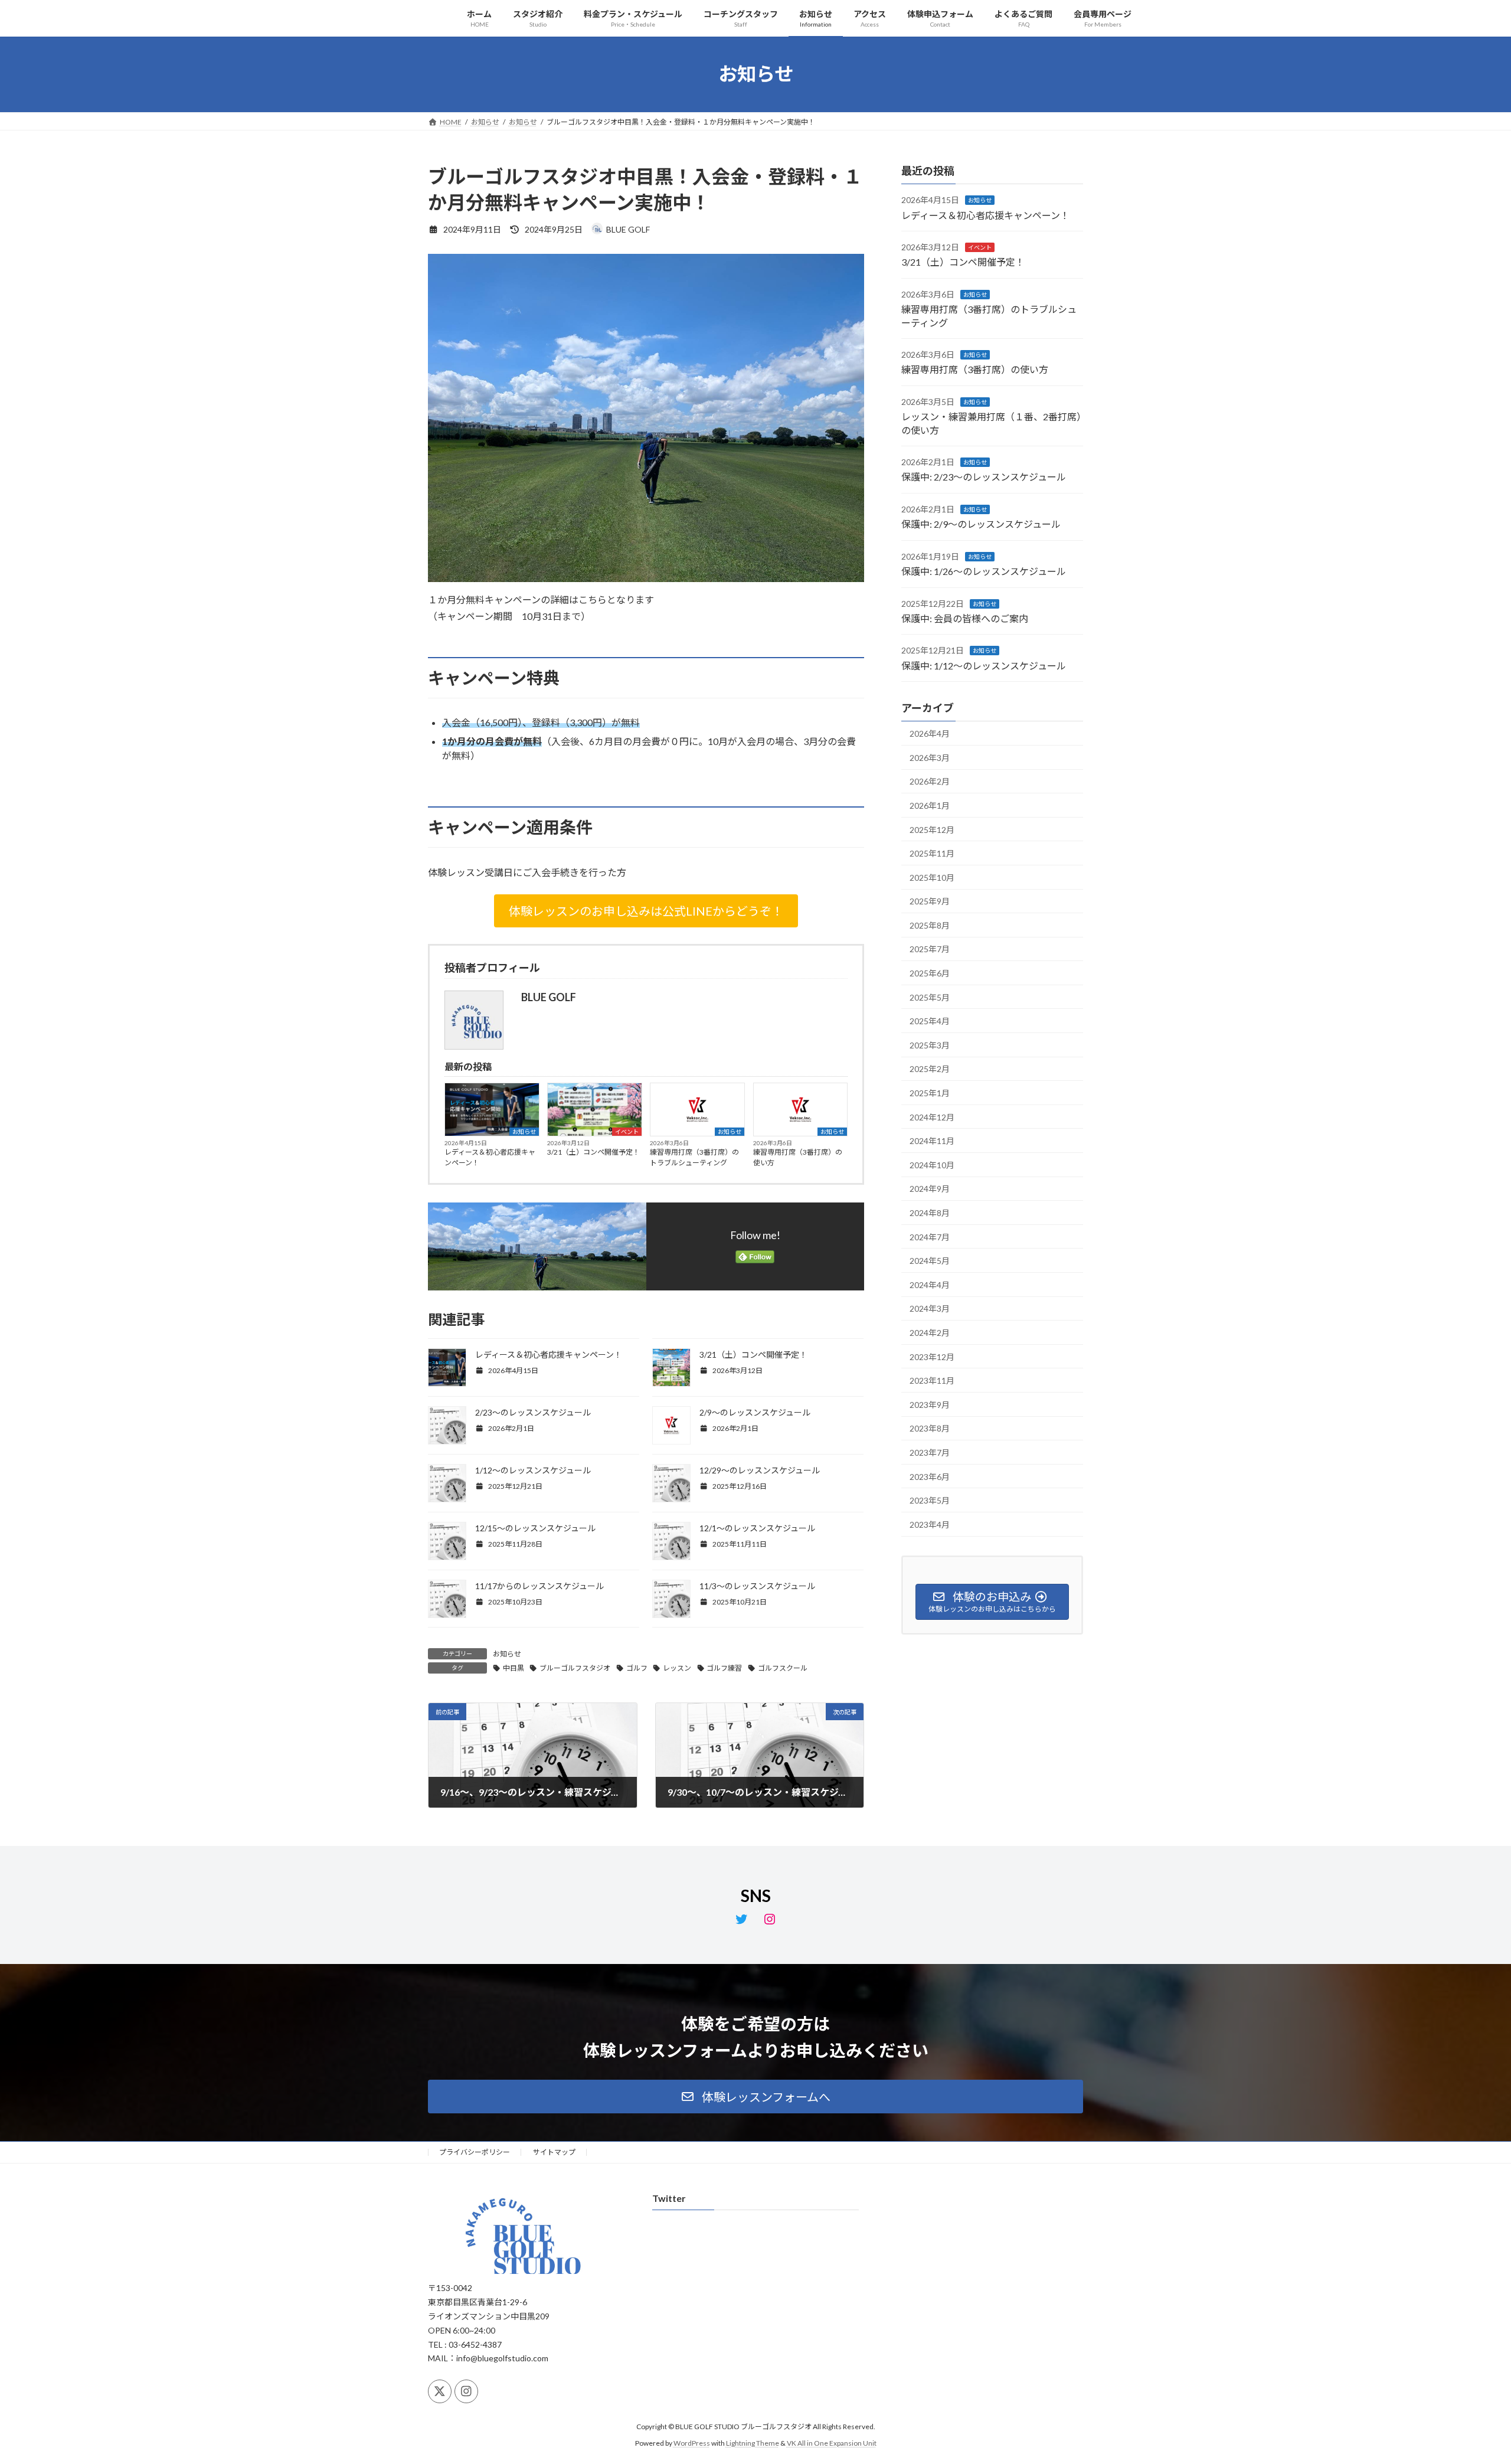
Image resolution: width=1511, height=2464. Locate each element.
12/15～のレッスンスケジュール (535, 1528)
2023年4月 (930, 1524)
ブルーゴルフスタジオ (575, 1668)
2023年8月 (930, 1428)
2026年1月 (930, 805)
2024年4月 (930, 1284)
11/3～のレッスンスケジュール (757, 1586)
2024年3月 (930, 1308)
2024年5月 (930, 1261)
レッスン (677, 1668)
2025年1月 (930, 1093)
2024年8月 (930, 1213)
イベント (627, 1132)
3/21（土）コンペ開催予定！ (593, 1152)
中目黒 (514, 1668)
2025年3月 (930, 1045)
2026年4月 (930, 733)
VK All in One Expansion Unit (832, 2443)
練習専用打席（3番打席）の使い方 (798, 1157)
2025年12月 (932, 829)
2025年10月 (932, 877)
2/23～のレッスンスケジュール (533, 1412)
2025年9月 (930, 901)
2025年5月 (930, 997)
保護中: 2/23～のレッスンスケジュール (984, 477)
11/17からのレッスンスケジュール (539, 1586)
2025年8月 (930, 925)
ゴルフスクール (783, 1668)
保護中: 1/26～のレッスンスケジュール (984, 571)
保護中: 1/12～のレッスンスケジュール (984, 665)
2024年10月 (932, 1164)
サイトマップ (554, 2152)
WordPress (692, 2443)
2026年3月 (930, 757)
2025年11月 (932, 853)
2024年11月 (932, 1141)
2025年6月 (930, 973)
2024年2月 (930, 1333)
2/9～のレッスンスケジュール (755, 1412)
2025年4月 (930, 1021)
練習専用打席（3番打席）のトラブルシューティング (694, 1157)
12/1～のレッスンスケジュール (757, 1528)
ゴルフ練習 (724, 1668)
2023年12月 (932, 1356)
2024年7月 (930, 1236)
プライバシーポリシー (475, 2152)
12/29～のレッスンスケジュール (760, 1470)
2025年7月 (930, 949)
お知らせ (524, 1132)
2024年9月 (930, 1189)
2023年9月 (930, 1404)
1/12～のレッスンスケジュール (533, 1470)
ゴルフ (637, 1668)
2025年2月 (930, 1069)
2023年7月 (930, 1452)
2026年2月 (930, 781)
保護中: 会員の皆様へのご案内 (965, 618)
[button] (646, 911)
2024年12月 (932, 1117)
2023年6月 (930, 1476)
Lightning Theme (753, 2443)
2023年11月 (932, 1380)
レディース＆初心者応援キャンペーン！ (490, 1157)
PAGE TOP (1467, 2379)
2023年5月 (930, 1500)
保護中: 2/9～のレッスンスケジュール (981, 524)
